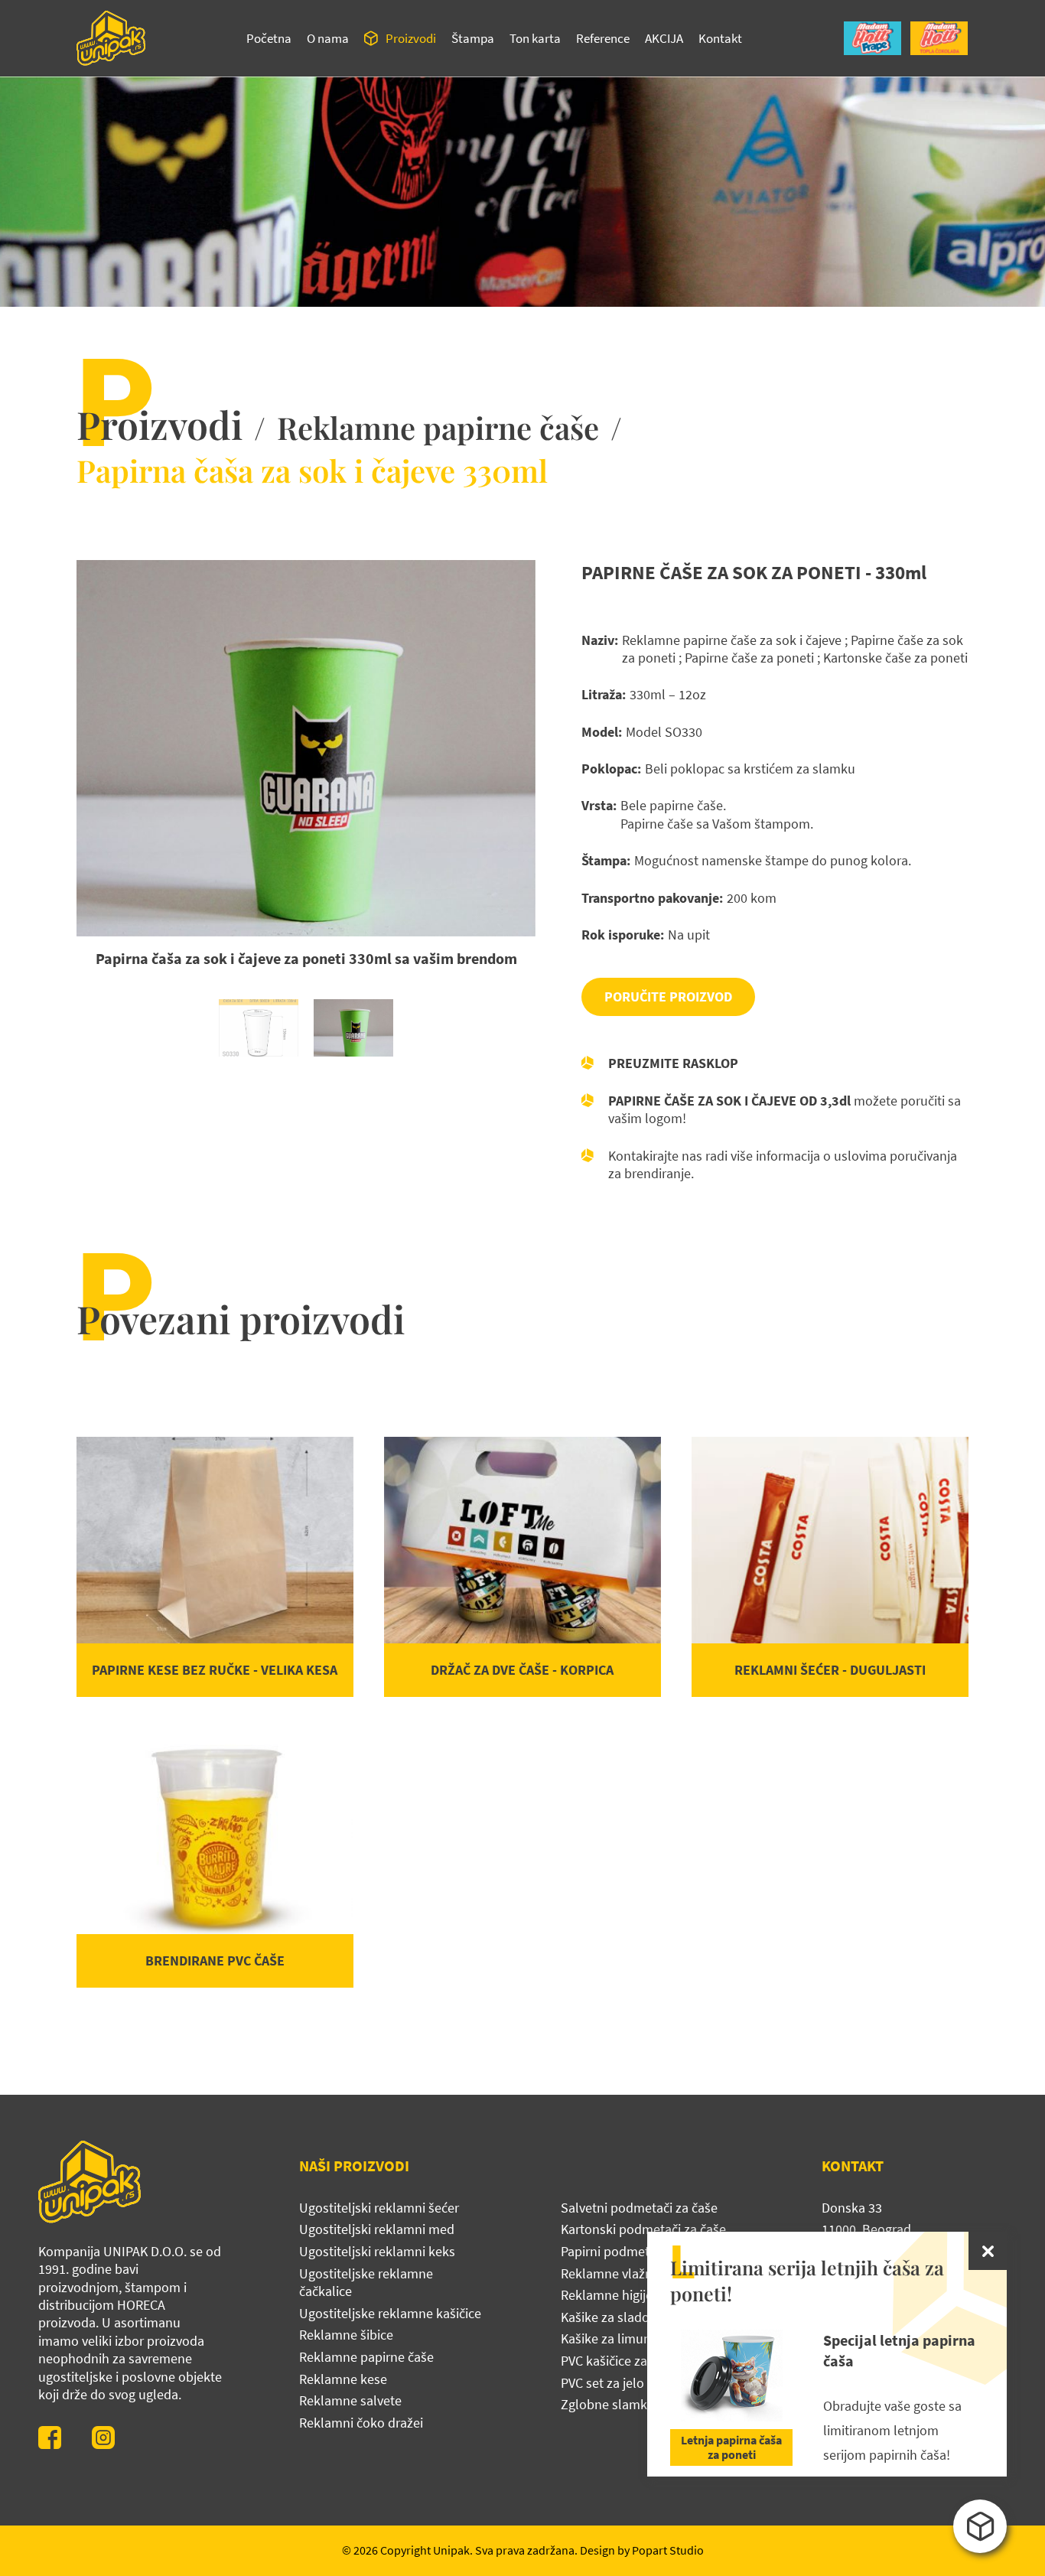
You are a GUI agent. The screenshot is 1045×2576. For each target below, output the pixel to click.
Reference (603, 38)
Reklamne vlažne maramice (640, 2273)
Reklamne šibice (346, 2335)
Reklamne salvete (350, 2400)
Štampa (473, 38)
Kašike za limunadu (617, 2338)
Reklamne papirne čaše (438, 427)
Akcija (664, 38)
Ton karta (535, 38)
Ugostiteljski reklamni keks (377, 2251)
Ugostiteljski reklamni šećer (379, 2208)
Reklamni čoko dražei (361, 2423)
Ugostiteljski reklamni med (377, 2229)
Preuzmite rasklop (673, 1063)
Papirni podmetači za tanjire (641, 2251)
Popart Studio (668, 2550)
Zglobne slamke (607, 2404)
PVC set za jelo (602, 2383)
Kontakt (720, 38)
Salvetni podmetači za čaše (639, 2208)
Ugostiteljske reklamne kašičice (390, 2313)
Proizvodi (411, 38)
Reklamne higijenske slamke (643, 2295)
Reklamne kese (343, 2379)
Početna (269, 38)
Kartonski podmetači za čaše (643, 2229)
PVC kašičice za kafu (618, 2361)
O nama (328, 38)
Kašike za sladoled (614, 2317)
